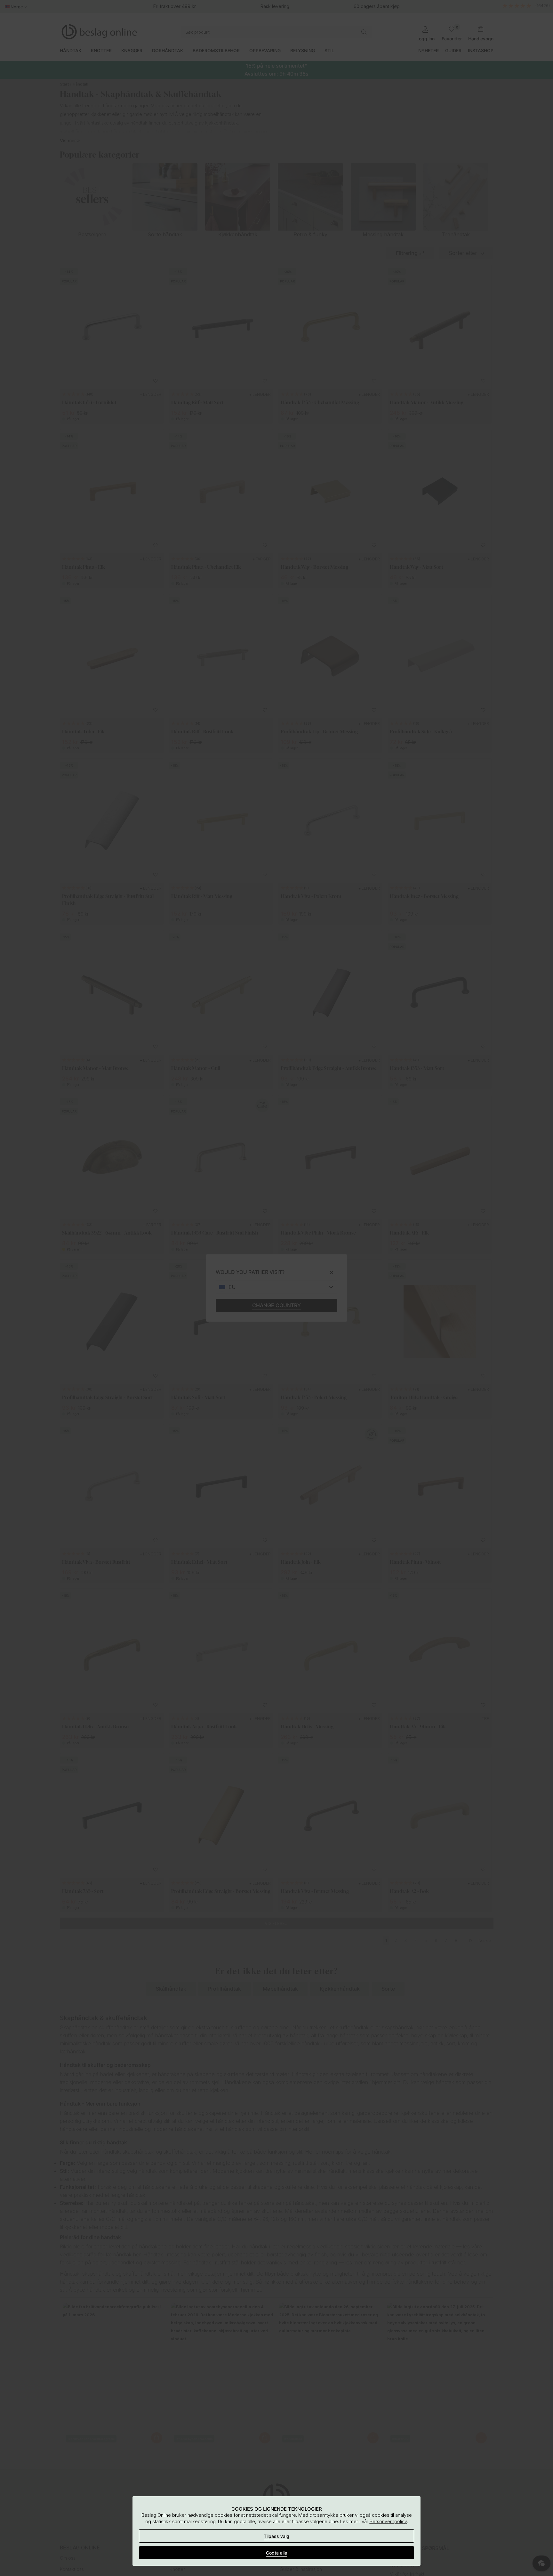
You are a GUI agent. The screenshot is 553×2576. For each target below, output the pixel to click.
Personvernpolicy (388, 2521)
